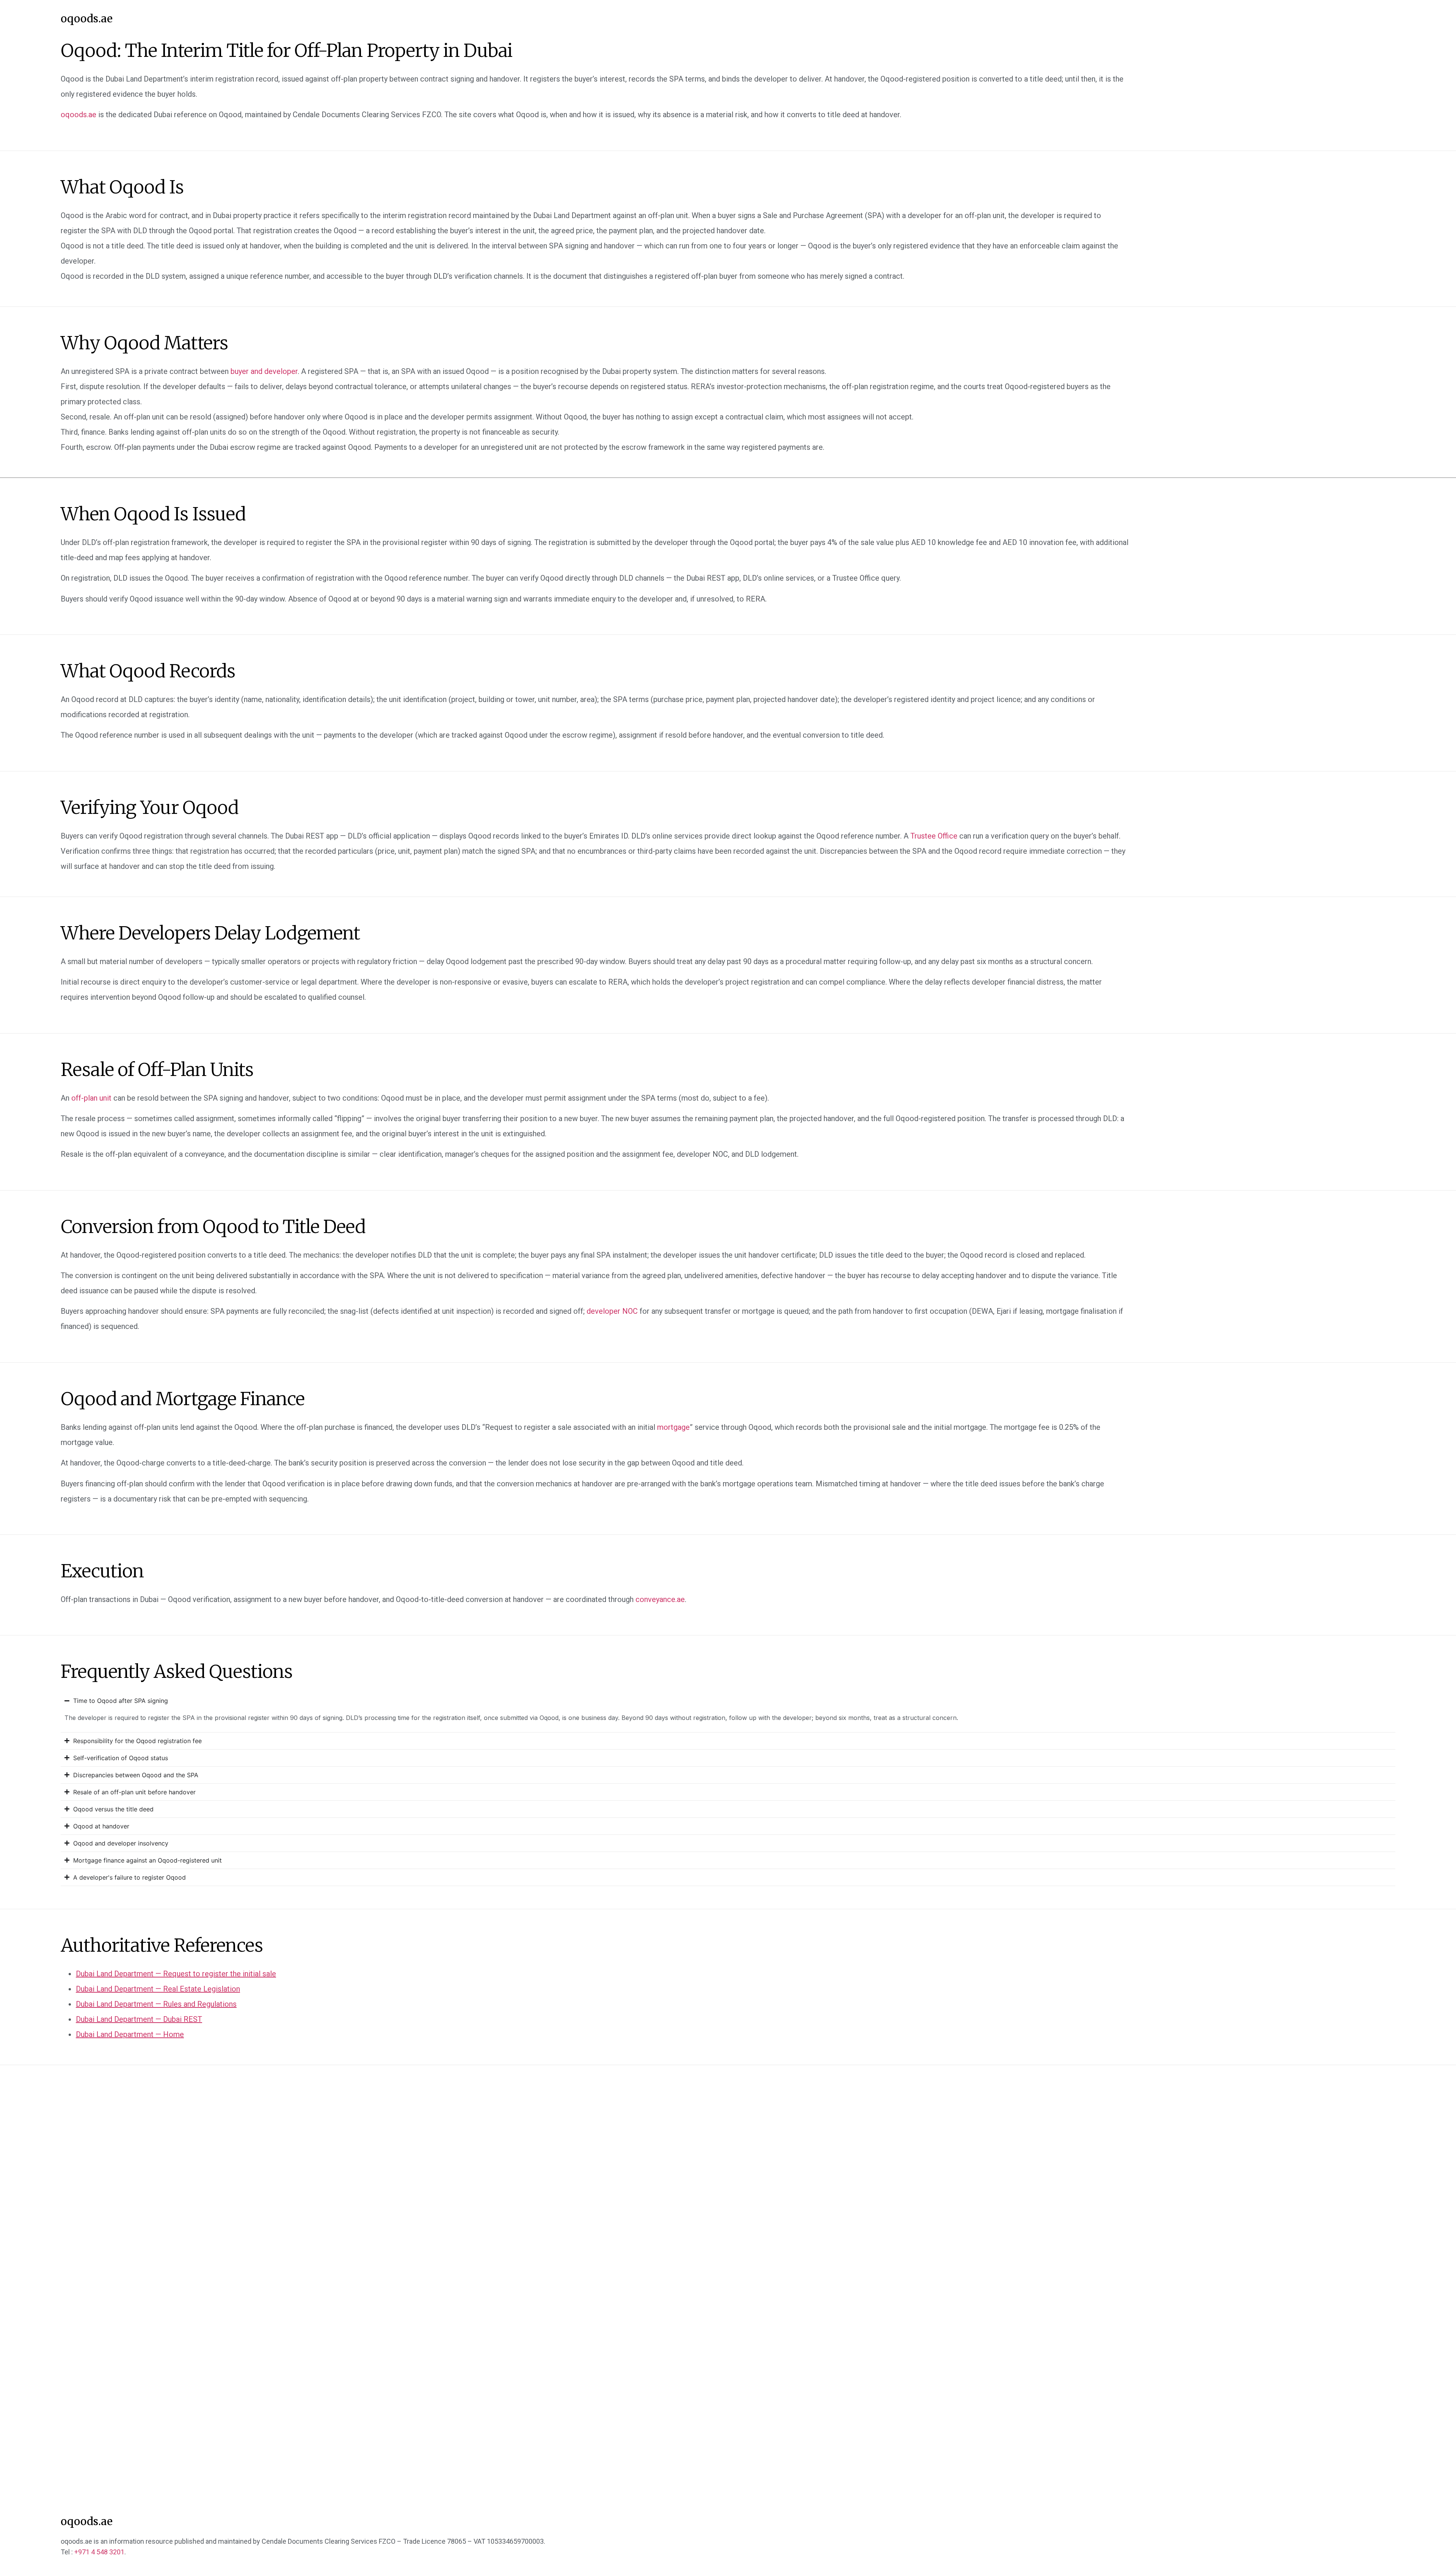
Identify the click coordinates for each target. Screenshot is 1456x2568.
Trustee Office (934, 836)
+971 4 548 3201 (99, 2552)
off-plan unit (91, 1098)
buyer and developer (264, 371)
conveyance (660, 1599)
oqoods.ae (87, 19)
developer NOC (612, 1311)
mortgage (673, 1427)
